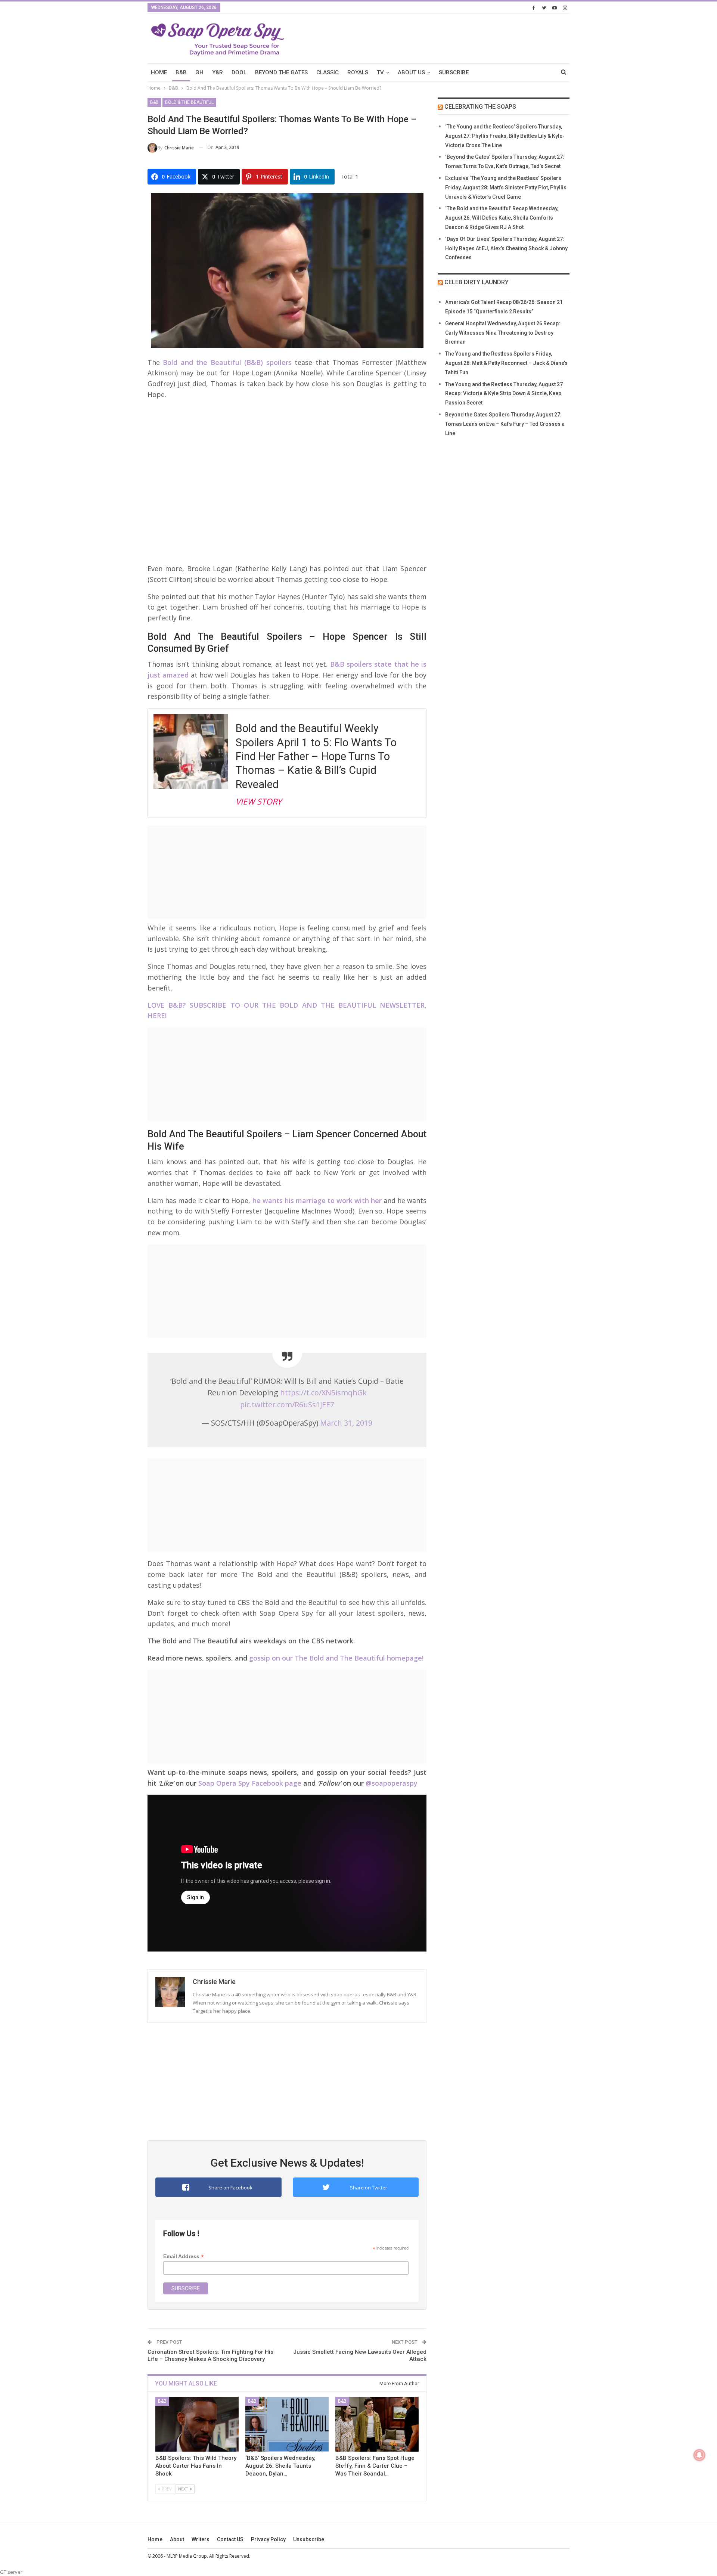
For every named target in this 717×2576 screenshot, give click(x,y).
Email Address (184, 2256)
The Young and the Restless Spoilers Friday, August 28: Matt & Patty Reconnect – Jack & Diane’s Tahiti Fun (506, 363)
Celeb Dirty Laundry (477, 282)
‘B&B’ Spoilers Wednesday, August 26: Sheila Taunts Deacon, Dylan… (280, 2466)
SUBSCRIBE (454, 72)
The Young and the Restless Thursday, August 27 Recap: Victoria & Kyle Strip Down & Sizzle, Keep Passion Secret (504, 394)
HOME (159, 72)
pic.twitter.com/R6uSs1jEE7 (287, 1405)
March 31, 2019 (346, 1423)
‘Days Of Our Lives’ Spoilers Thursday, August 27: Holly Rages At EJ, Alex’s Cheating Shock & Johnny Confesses (506, 248)
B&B (181, 72)
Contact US (230, 2539)
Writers (201, 2539)
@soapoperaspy (392, 1783)
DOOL (239, 72)
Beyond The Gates (281, 72)
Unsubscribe (309, 2539)
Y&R (218, 72)
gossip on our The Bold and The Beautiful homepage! (336, 1658)
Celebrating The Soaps (480, 107)
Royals (358, 72)
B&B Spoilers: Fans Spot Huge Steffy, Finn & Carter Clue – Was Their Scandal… (375, 2466)
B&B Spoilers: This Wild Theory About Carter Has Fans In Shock (196, 2466)
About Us (411, 72)
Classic (328, 72)
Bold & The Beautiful (189, 102)
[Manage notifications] (699, 2455)
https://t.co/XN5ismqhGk (323, 1393)
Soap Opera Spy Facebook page (250, 1783)
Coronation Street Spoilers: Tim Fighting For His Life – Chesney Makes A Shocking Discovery (210, 2356)
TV (380, 72)
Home (155, 2539)
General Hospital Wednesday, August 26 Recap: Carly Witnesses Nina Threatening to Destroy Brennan (503, 333)
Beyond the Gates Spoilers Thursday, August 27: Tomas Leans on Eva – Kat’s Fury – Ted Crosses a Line (505, 424)
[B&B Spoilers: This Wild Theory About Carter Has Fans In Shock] (197, 2424)
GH (199, 72)
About (177, 2539)
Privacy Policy (268, 2539)
